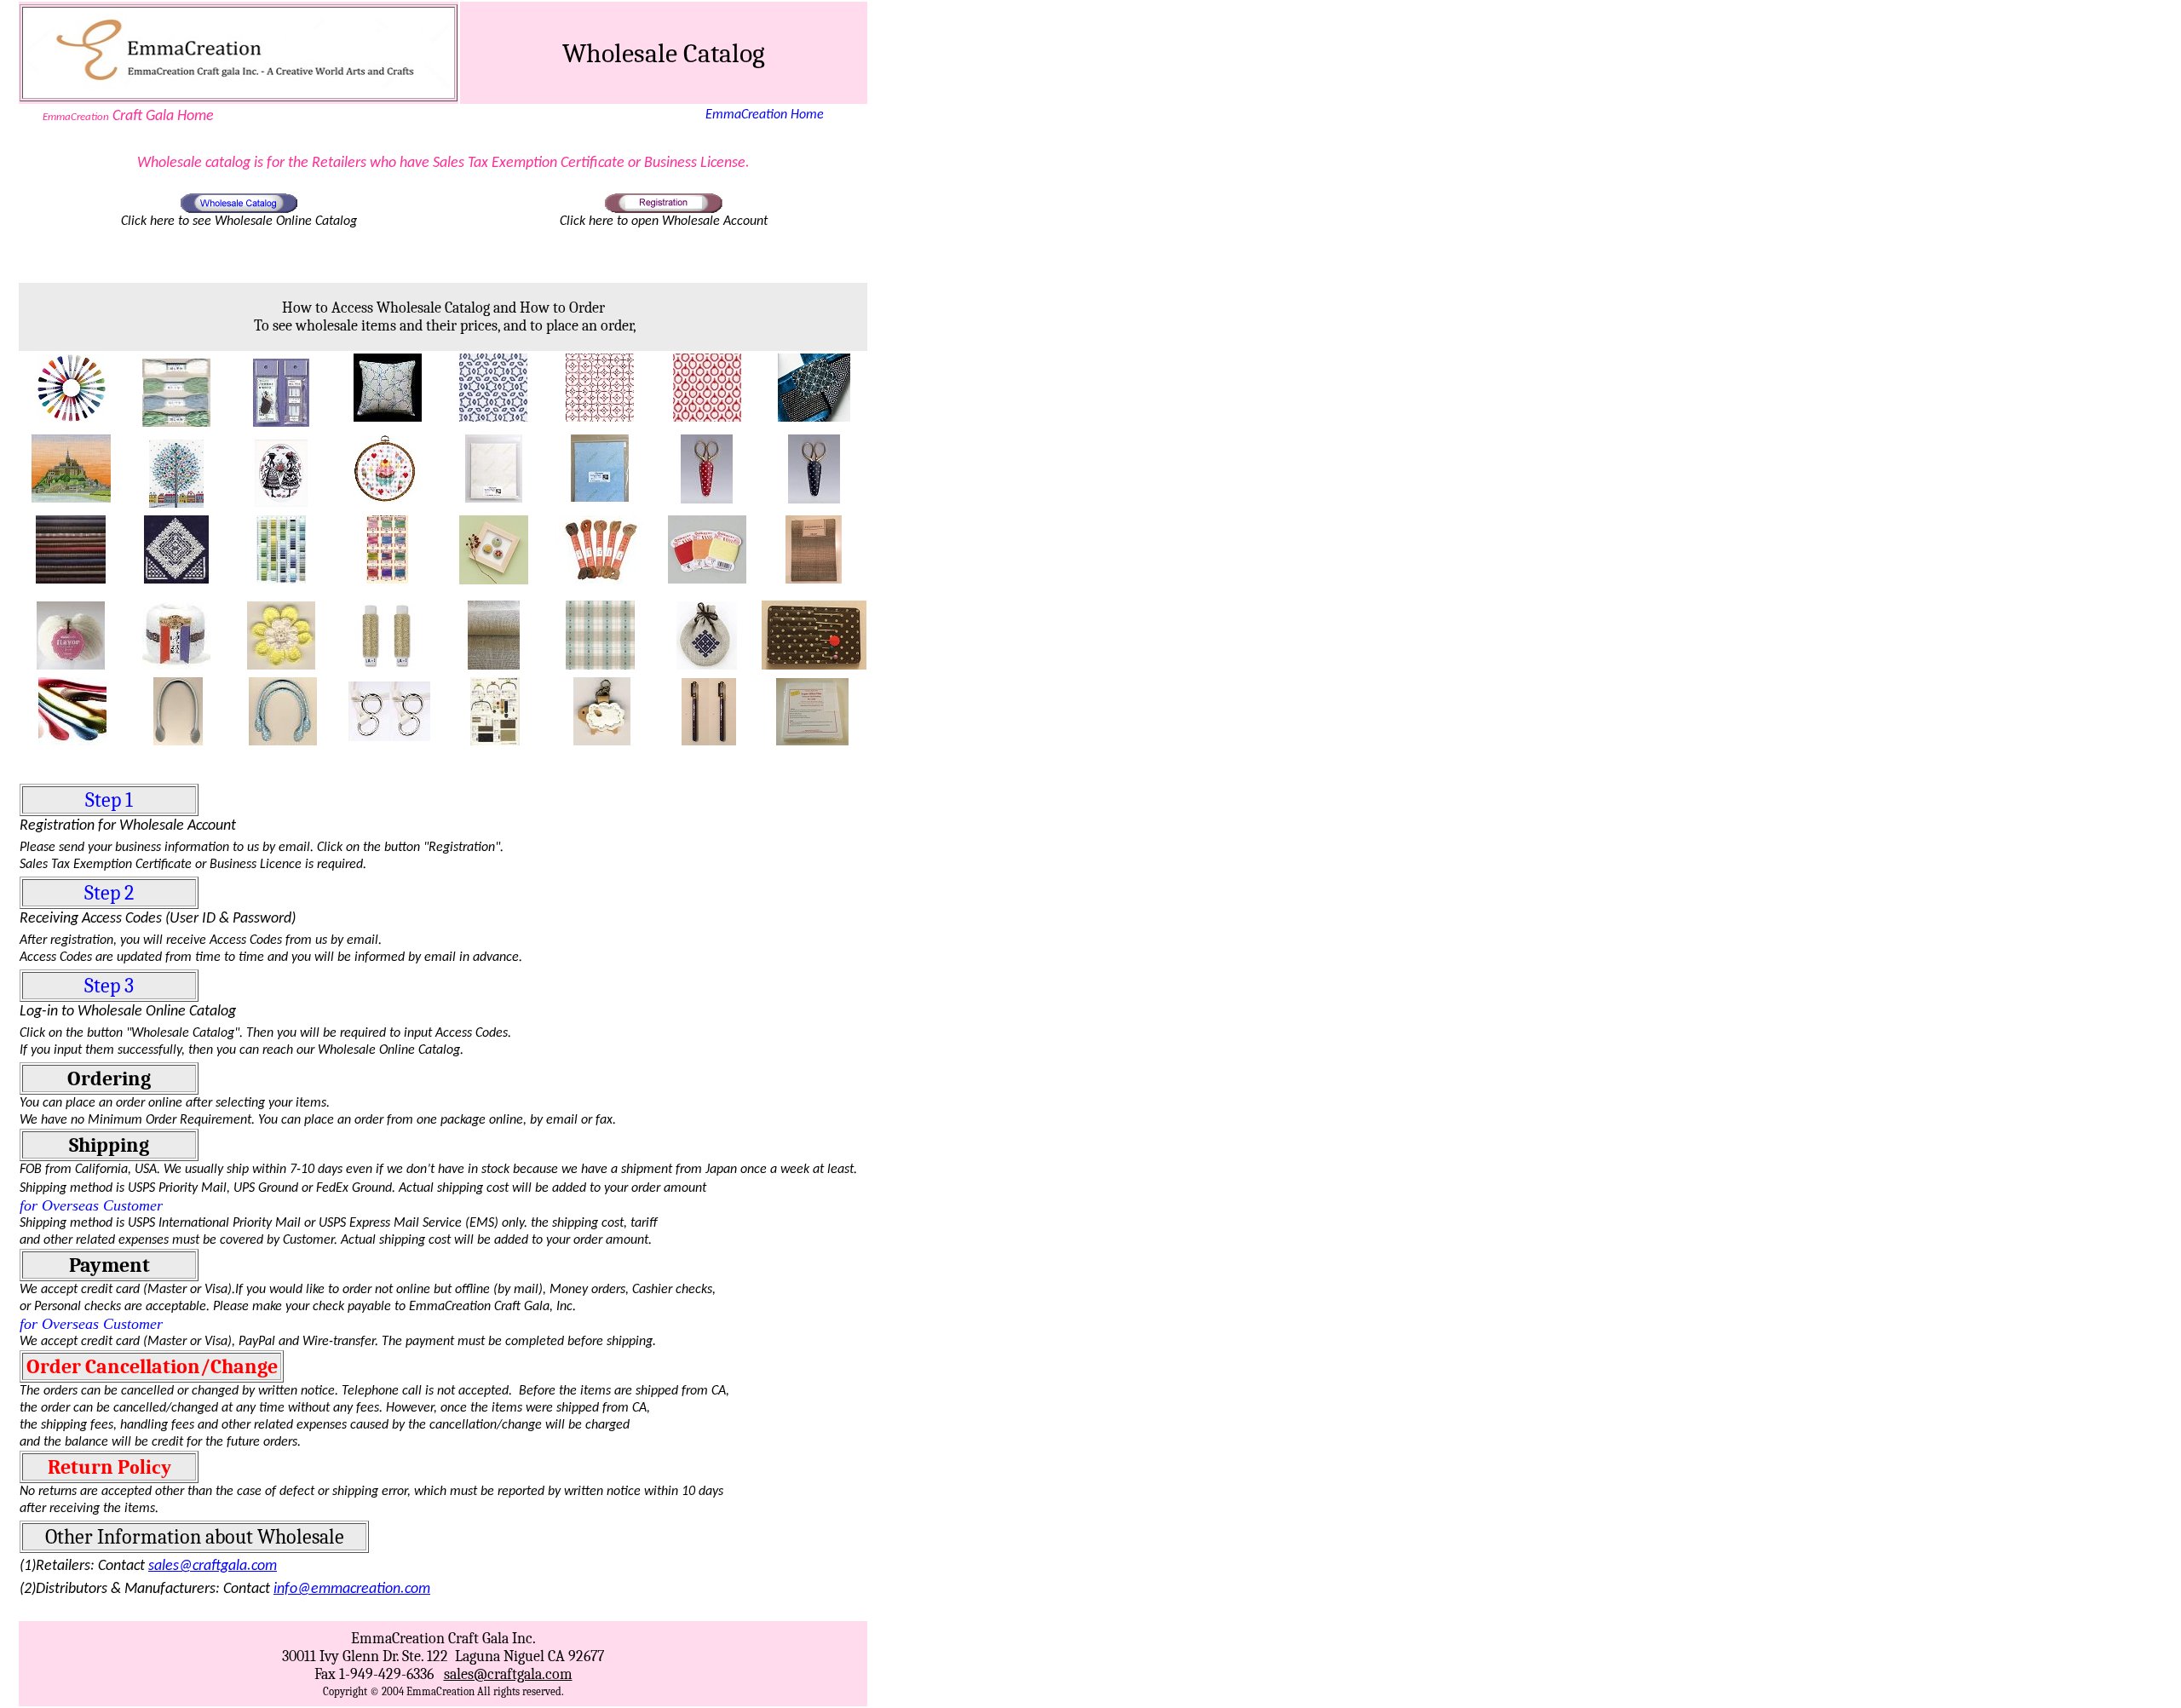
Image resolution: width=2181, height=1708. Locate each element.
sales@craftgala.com (213, 1566)
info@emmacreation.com (352, 1589)
